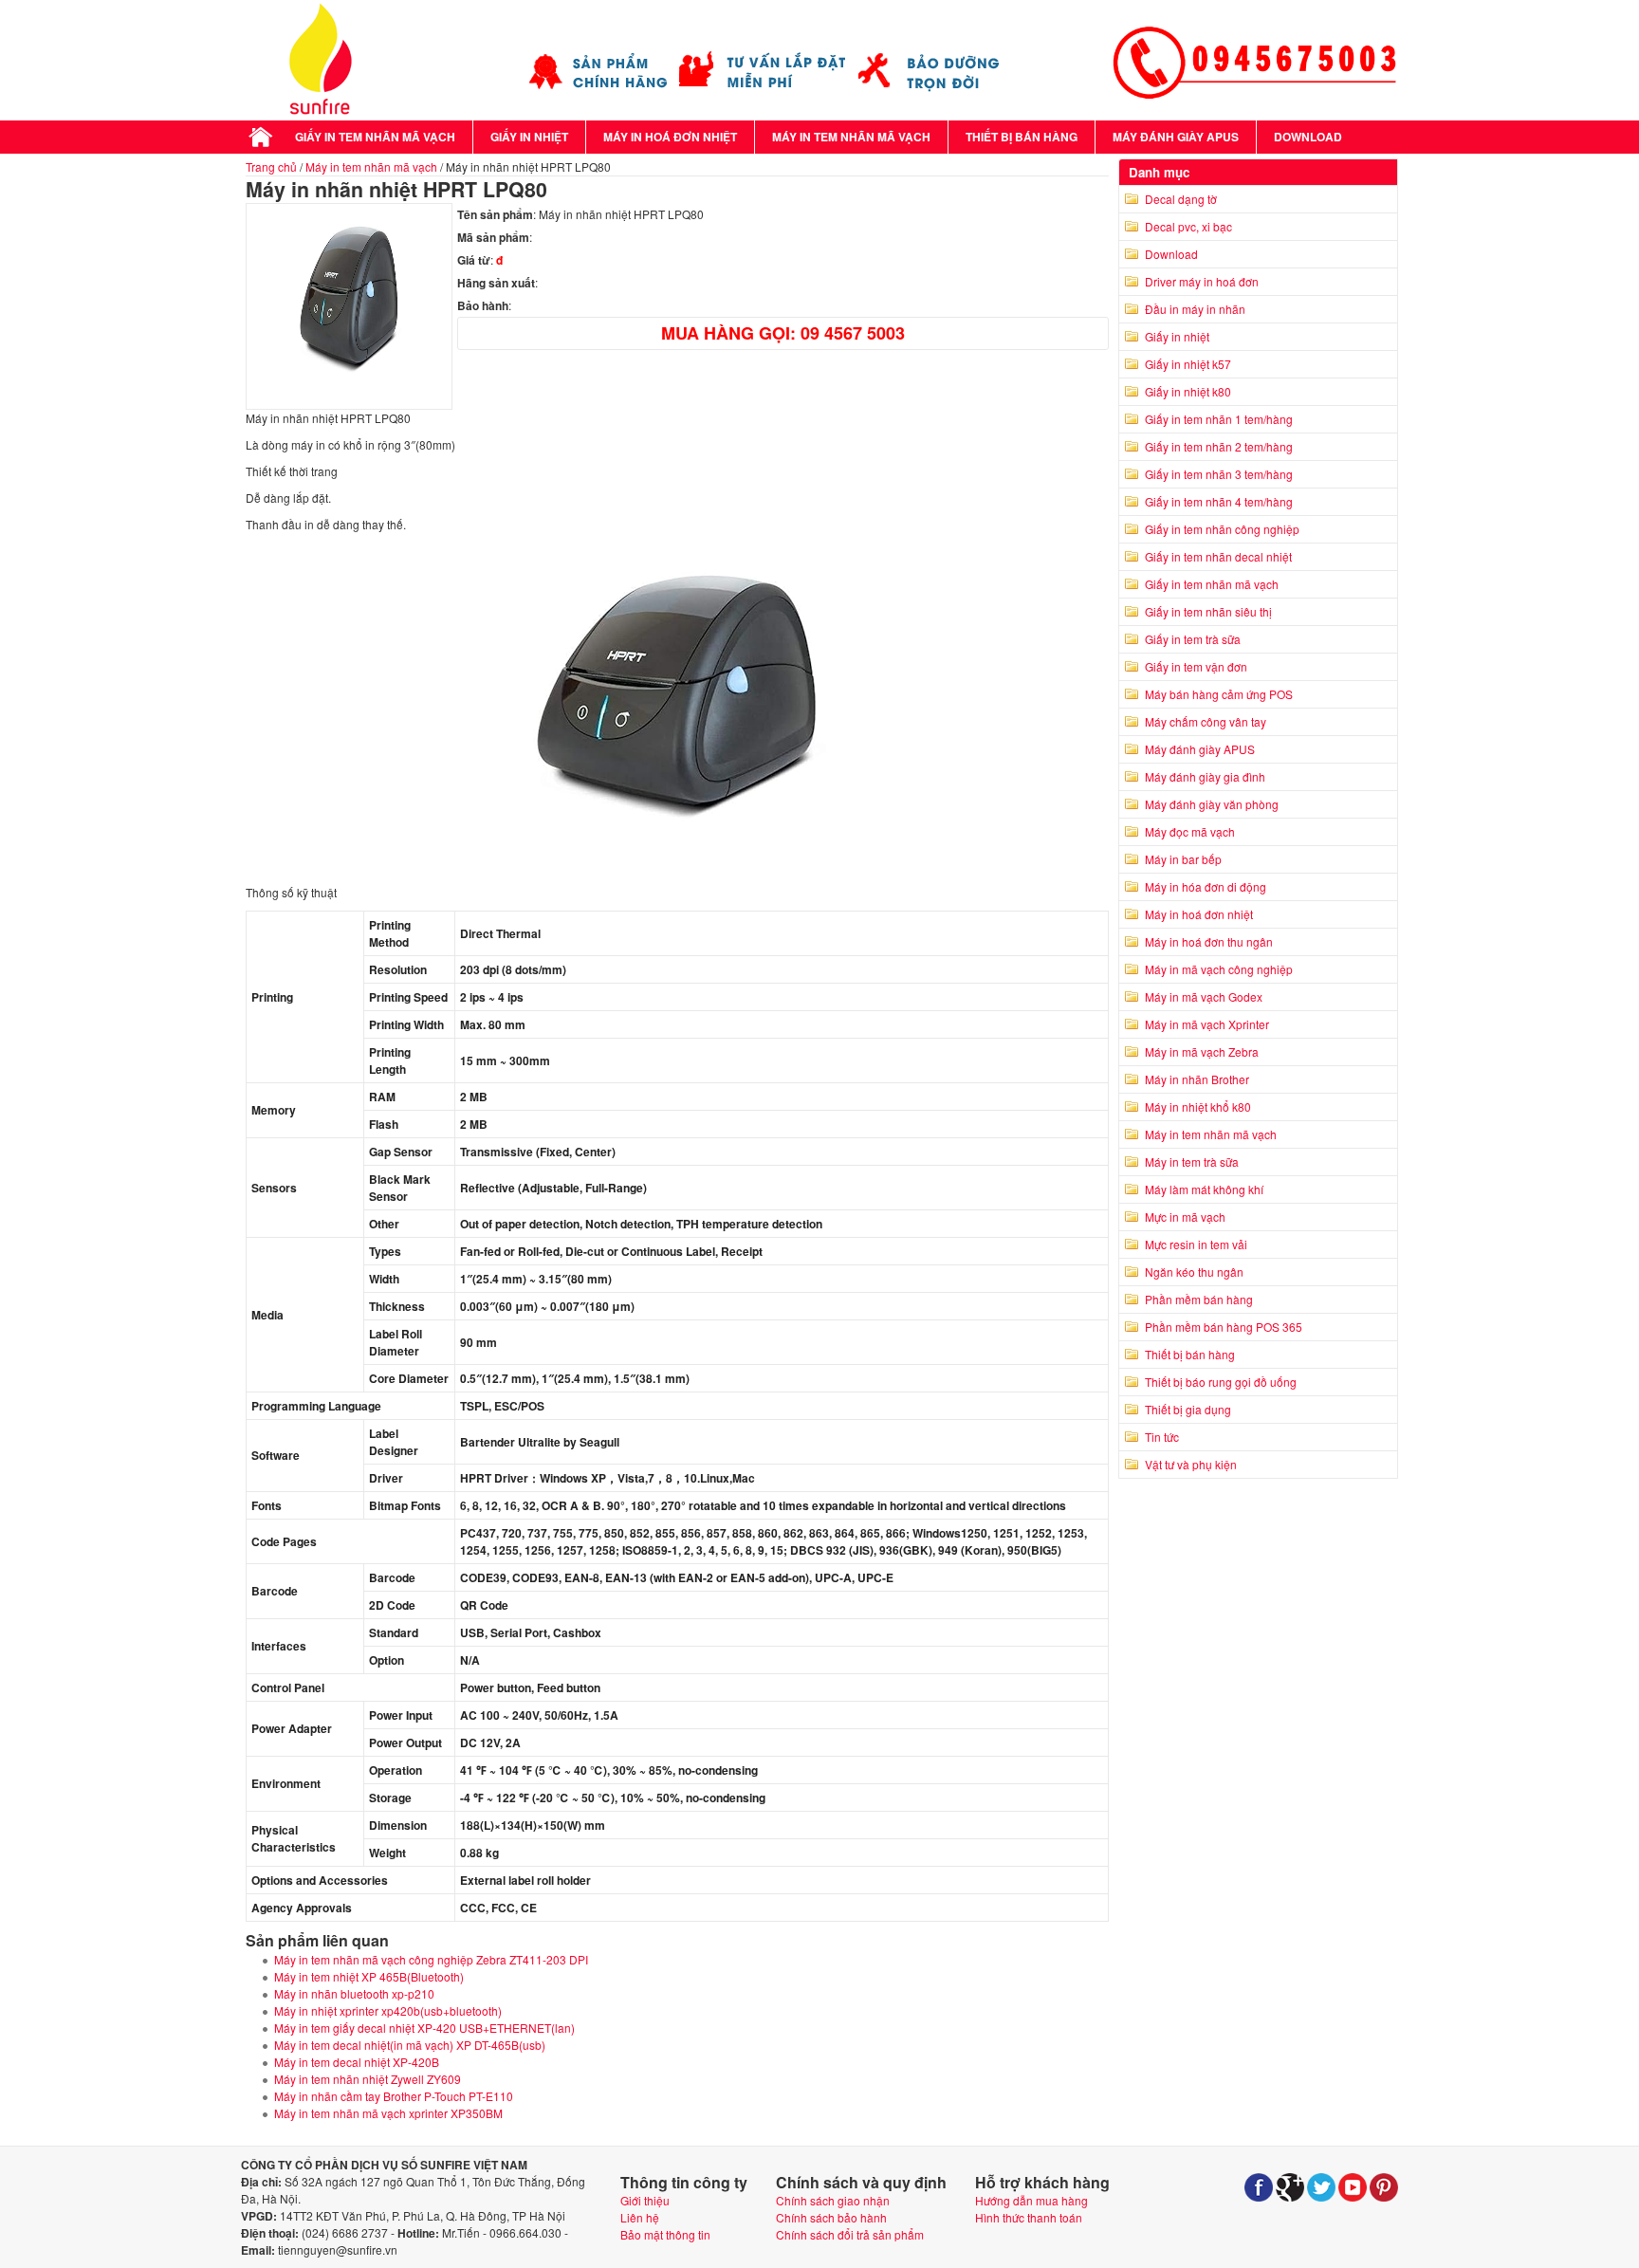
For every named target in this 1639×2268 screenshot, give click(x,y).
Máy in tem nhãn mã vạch (851, 137)
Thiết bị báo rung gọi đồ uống (1221, 1382)
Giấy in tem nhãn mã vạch (375, 137)
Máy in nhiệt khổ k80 (1198, 1106)
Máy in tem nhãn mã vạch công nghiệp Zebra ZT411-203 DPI (431, 1959)
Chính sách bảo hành (831, 2217)
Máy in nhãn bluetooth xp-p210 (354, 1993)
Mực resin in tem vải (1196, 1244)
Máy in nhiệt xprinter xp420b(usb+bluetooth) (388, 2010)
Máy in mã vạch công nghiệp (1219, 969)
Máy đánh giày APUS (1176, 137)
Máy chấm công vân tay (1206, 721)
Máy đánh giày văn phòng (1212, 804)
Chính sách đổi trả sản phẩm (850, 2234)
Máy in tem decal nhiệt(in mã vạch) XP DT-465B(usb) (410, 2045)
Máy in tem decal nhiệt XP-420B (357, 2062)
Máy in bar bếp (1183, 859)
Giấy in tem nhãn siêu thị (1208, 611)
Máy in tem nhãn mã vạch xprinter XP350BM (388, 2113)
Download (1308, 137)
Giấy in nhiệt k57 (1188, 364)
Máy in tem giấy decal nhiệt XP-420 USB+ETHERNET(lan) (424, 2028)
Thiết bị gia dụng (1188, 1409)
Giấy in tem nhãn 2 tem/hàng (1219, 446)
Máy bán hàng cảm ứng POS (1219, 694)
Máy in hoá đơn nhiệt (670, 137)
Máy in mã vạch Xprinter (1207, 1024)
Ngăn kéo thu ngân (1194, 1272)
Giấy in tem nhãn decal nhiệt (1218, 556)
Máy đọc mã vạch (1190, 831)
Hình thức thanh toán (1029, 2217)
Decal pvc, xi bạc (1188, 226)
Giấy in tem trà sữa (1193, 639)
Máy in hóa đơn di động (1206, 886)
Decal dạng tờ (1181, 199)
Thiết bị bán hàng (1022, 137)
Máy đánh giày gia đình (1205, 776)
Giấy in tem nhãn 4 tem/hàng (1219, 501)
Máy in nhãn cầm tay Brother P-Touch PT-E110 (394, 2096)
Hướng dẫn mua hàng (1031, 2200)
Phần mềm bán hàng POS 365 (1224, 1327)
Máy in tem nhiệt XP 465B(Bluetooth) (369, 1976)
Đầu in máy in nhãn (1195, 309)
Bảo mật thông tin (665, 2234)
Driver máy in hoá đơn (1202, 281)
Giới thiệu (645, 2200)
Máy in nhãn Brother (1197, 1079)
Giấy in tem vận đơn (1196, 666)
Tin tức (1162, 1437)
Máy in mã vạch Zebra (1202, 1051)
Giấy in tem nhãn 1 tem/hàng (1219, 419)
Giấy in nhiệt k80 (1188, 391)
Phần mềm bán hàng (1199, 1299)
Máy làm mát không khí (1204, 1189)
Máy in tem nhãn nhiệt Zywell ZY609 (368, 2079)
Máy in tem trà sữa (1192, 1162)
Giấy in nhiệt (529, 137)
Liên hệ (640, 2217)
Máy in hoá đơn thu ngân (1209, 941)
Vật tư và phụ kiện (1191, 1464)
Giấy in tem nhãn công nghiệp (1222, 529)
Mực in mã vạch (1185, 1217)
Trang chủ (271, 166)
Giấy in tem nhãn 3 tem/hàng (1219, 474)
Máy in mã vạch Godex (1204, 996)
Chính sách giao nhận (833, 2200)
